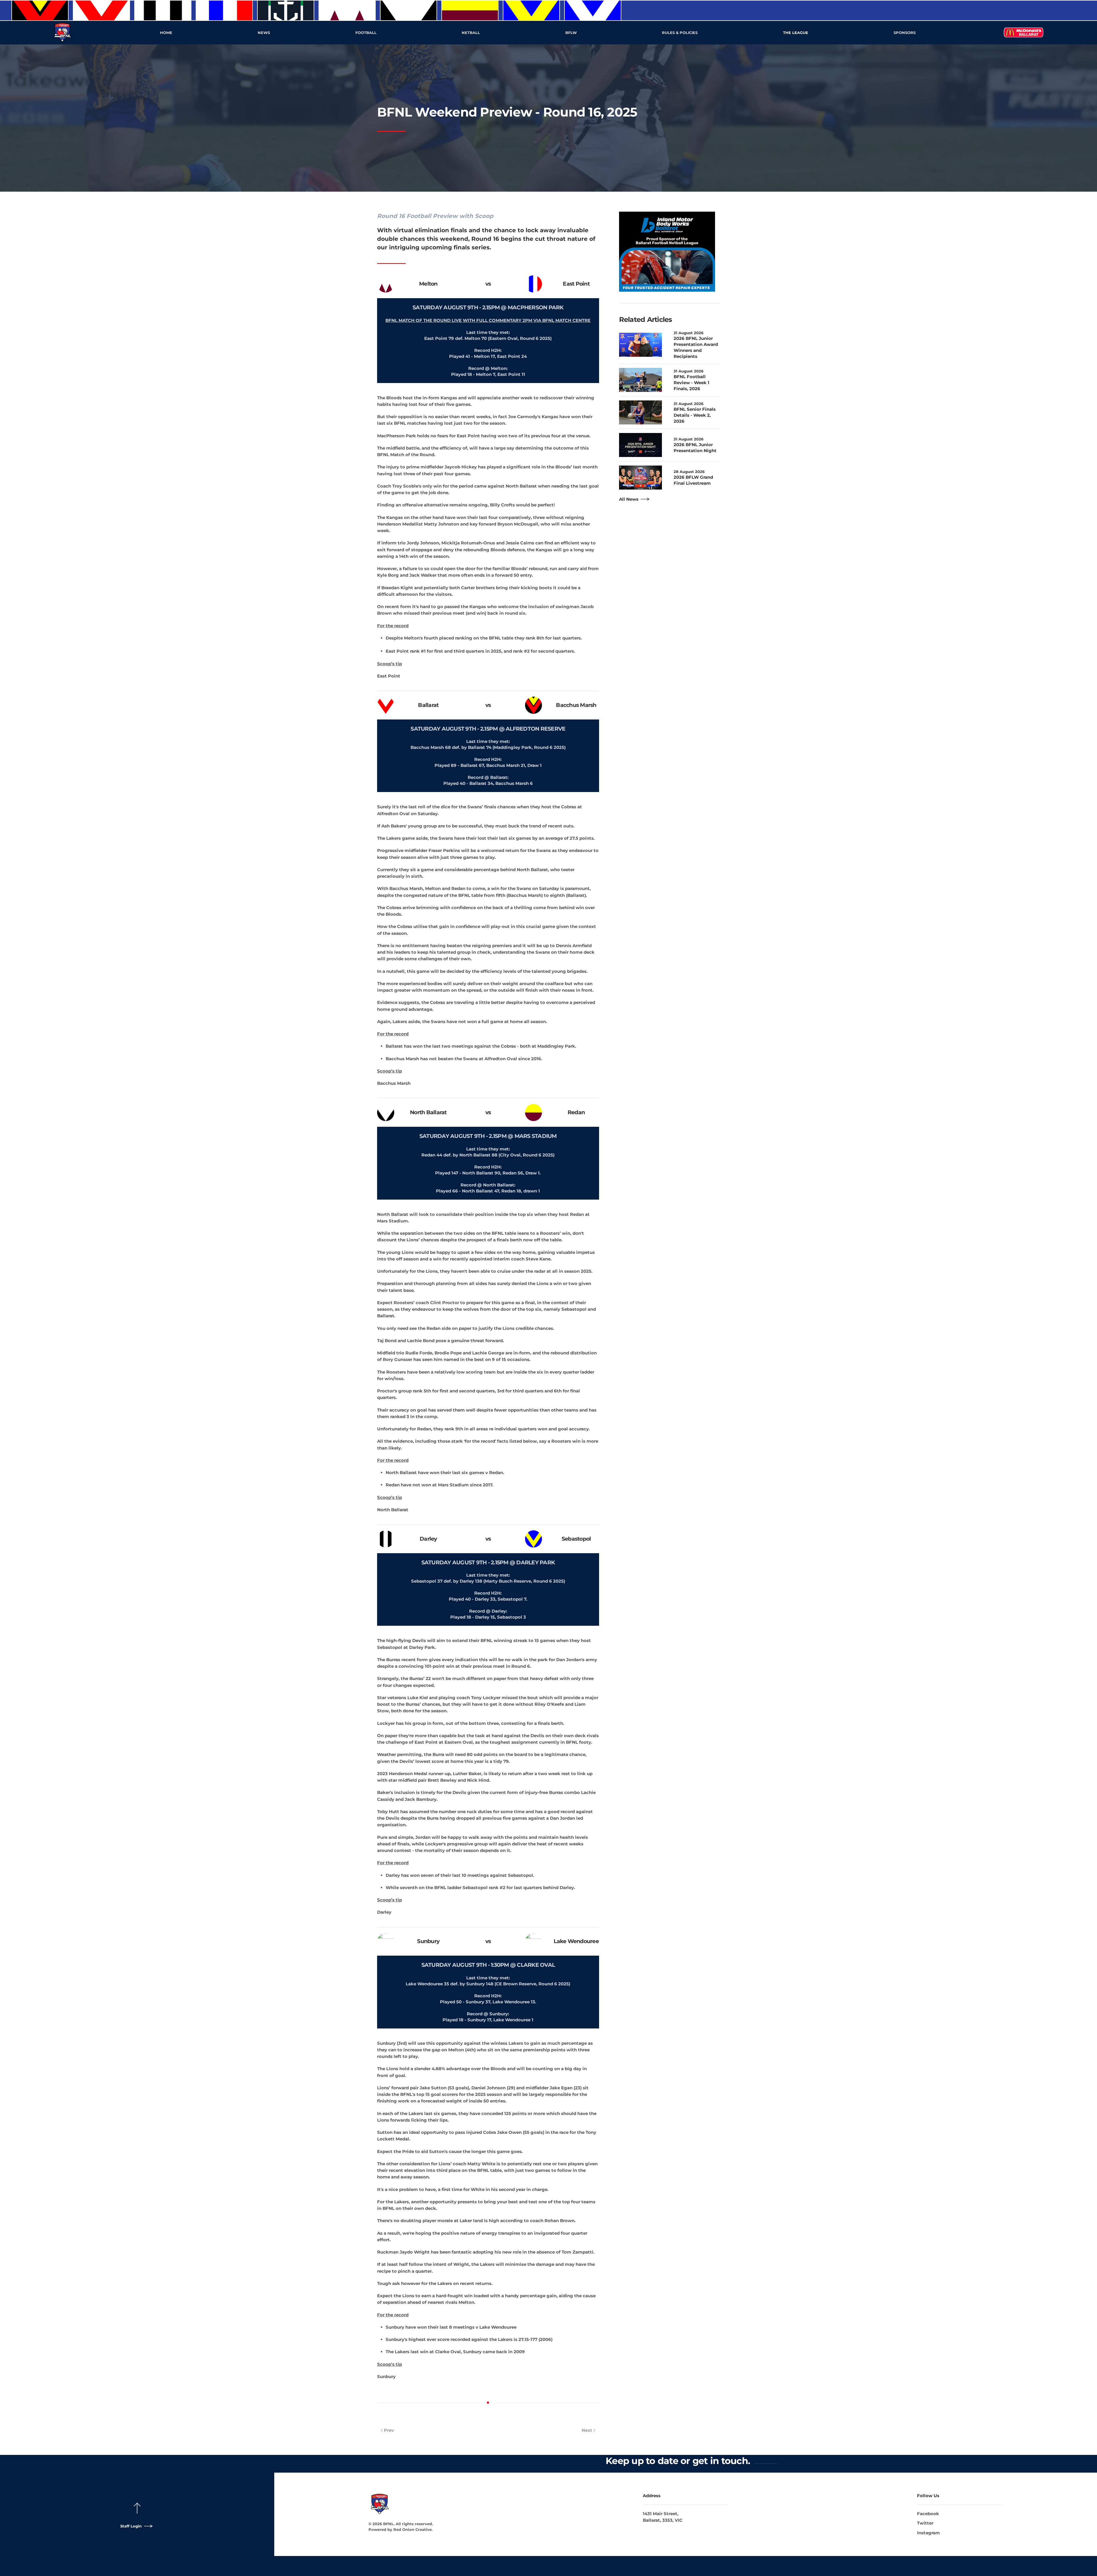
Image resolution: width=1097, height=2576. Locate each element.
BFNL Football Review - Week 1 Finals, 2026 (691, 383)
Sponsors (905, 33)
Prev (389, 2430)
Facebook (928, 2514)
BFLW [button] (571, 33)
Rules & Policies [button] (680, 33)
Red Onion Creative (413, 2529)
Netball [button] (471, 33)
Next (587, 2430)
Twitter (925, 2523)
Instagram (928, 2533)
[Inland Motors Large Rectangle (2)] (667, 251)
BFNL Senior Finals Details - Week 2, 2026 (695, 415)
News (264, 33)
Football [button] (366, 33)
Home (166, 33)
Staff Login (131, 2526)
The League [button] (796, 33)
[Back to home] (63, 33)
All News (629, 499)
